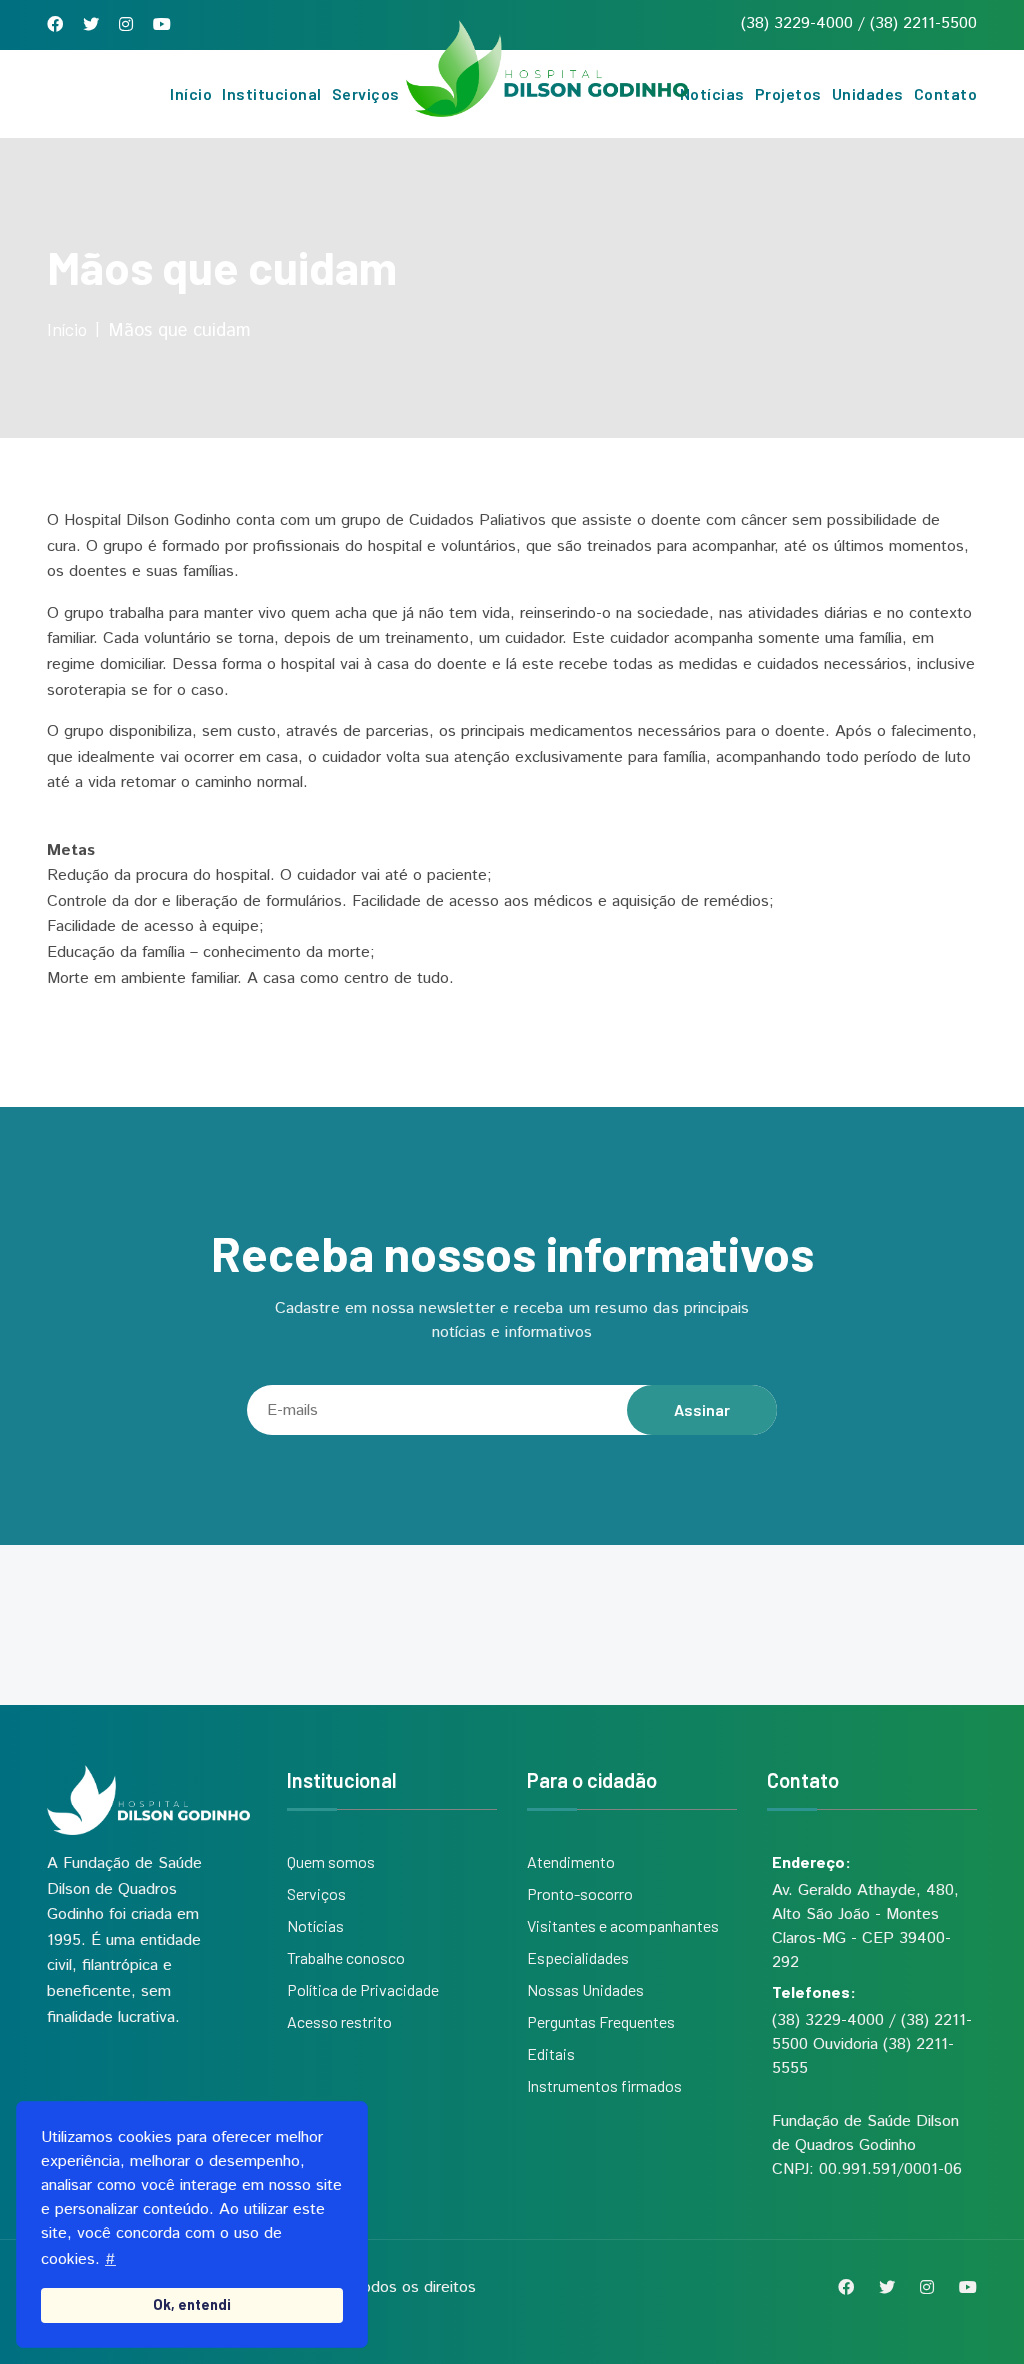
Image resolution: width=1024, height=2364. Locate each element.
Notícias (712, 93)
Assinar (702, 1409)
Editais (551, 2053)
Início (191, 93)
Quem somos (331, 1861)
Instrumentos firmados (604, 2085)
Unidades (868, 93)
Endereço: (811, 1861)
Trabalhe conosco (346, 1957)
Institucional (272, 93)
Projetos (788, 93)
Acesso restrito (339, 2021)
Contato (946, 93)
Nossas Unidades (585, 1989)
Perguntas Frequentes (601, 2021)
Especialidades (578, 1957)
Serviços (366, 93)
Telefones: (814, 1991)
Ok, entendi (192, 2304)
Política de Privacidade (363, 1989)
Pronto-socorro (580, 1893)
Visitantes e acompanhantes (623, 1925)
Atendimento (571, 1861)
